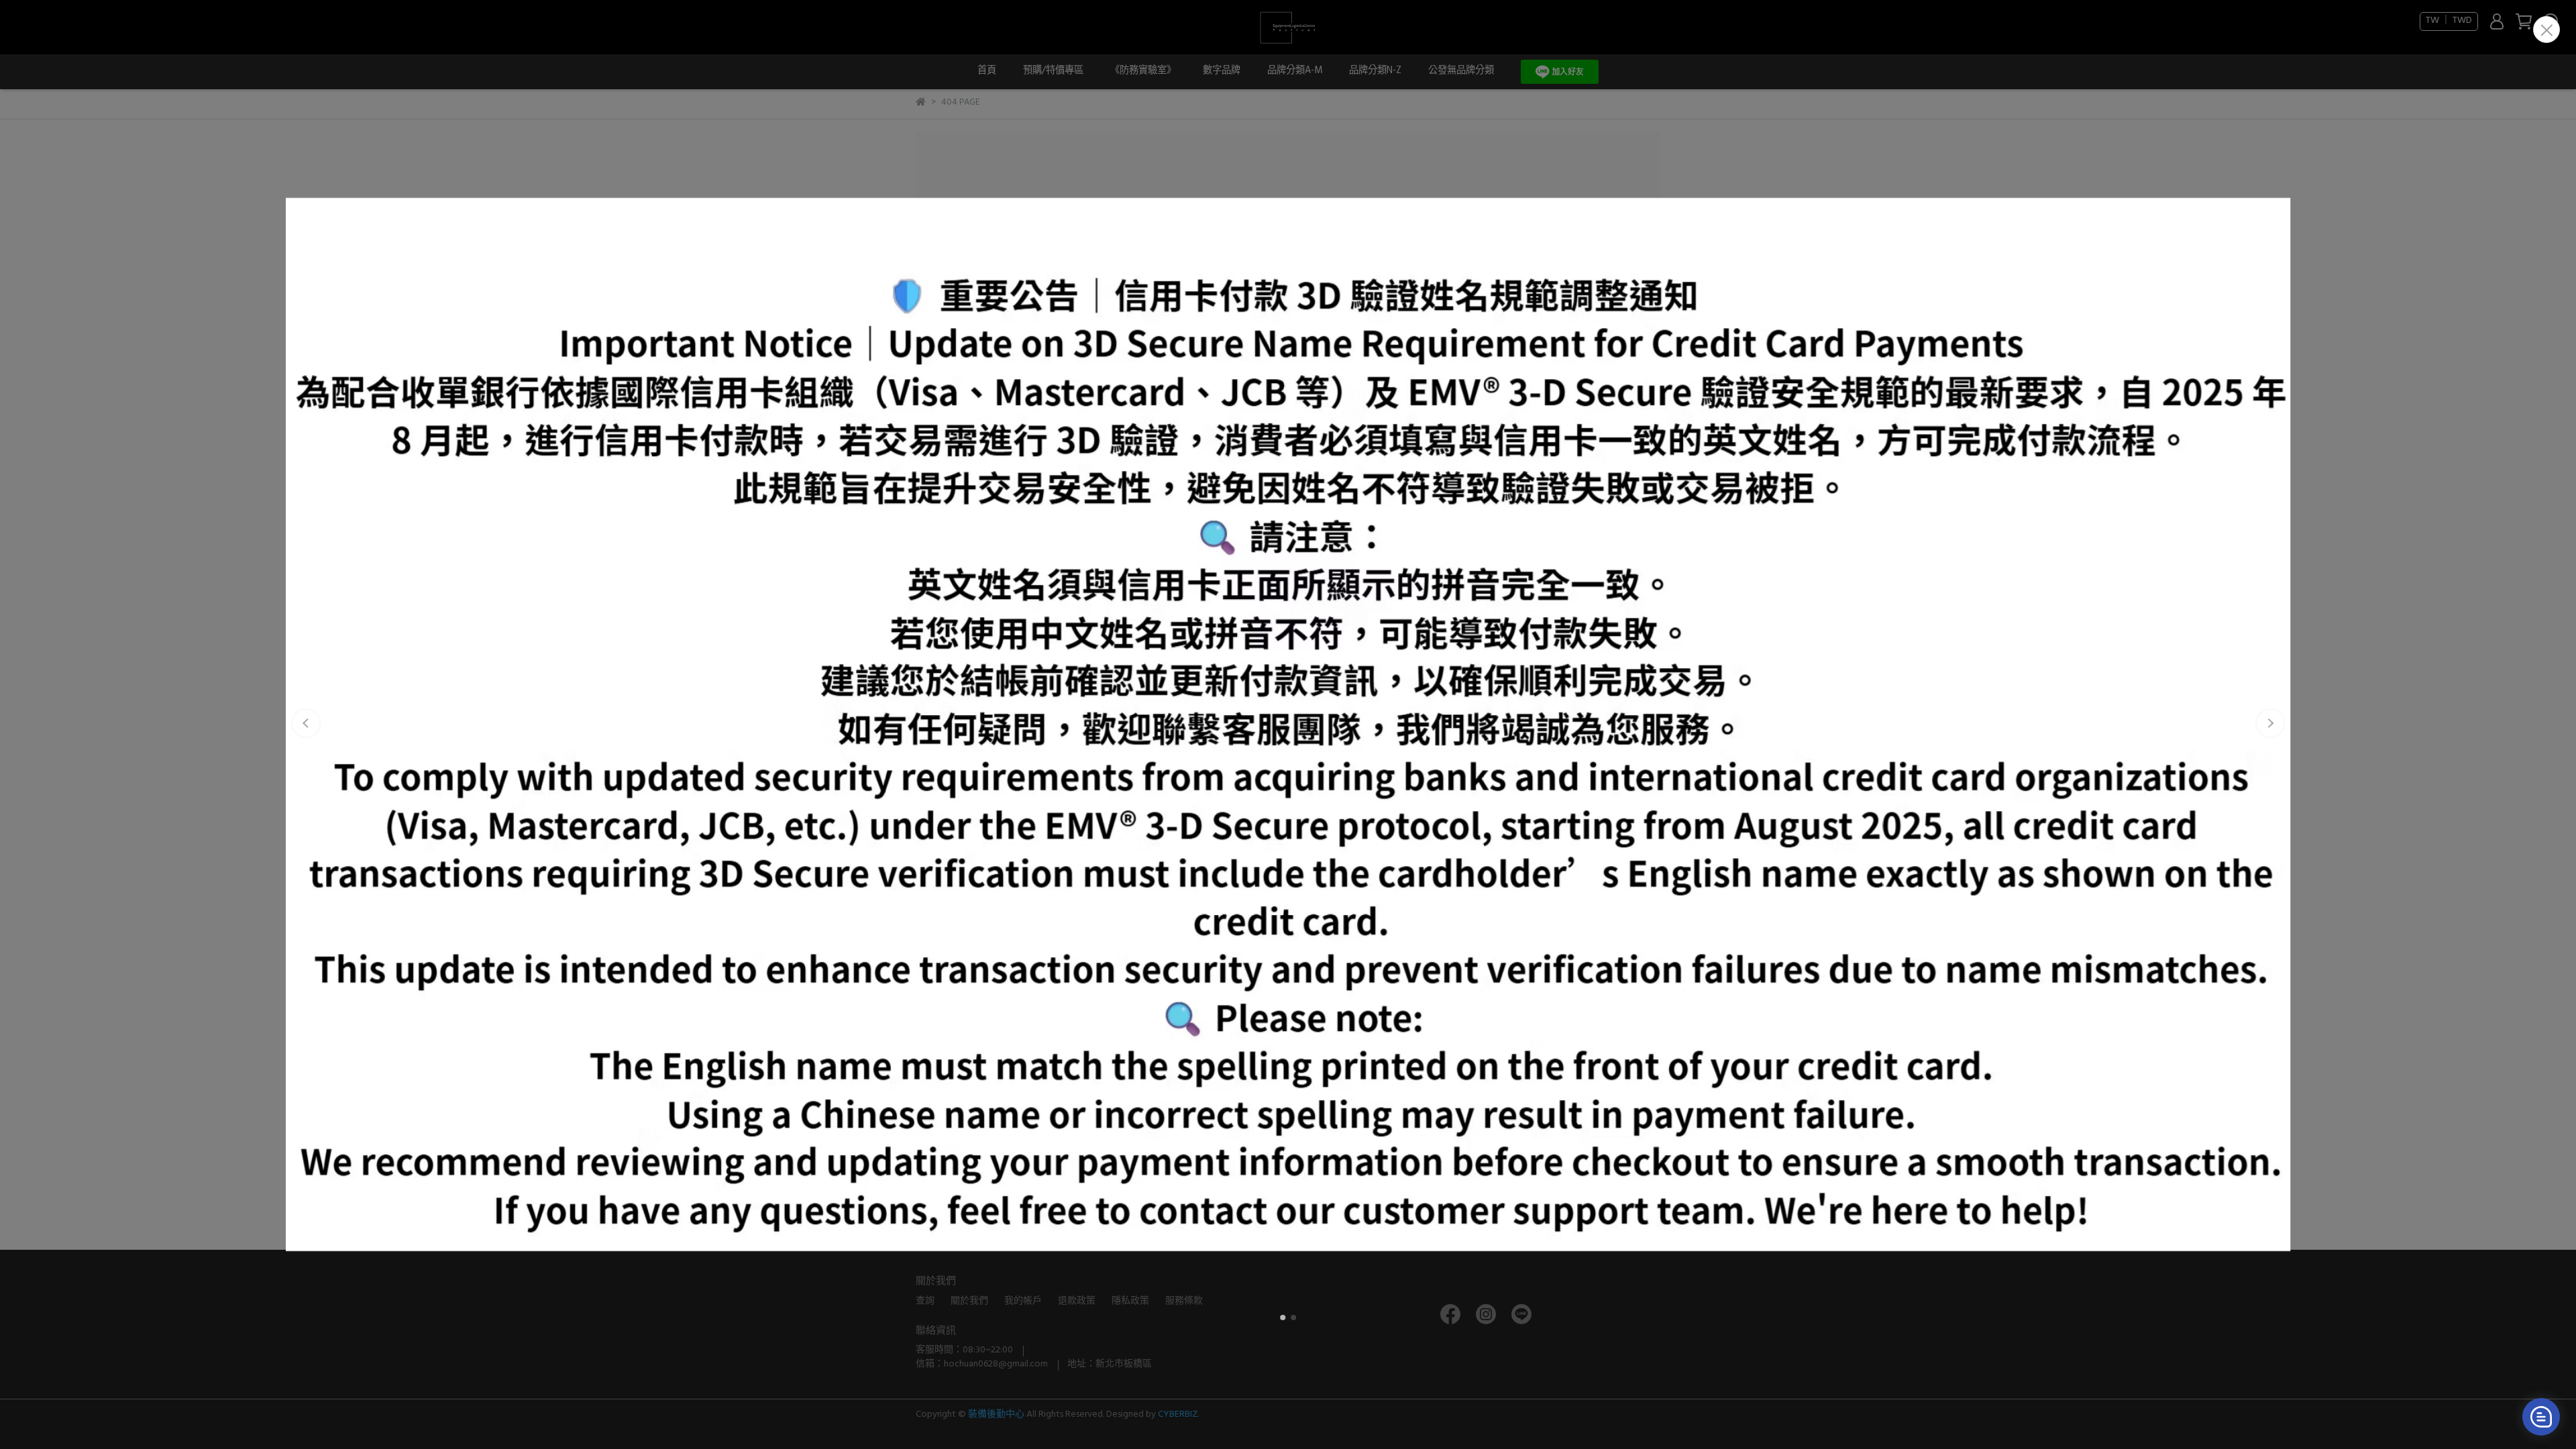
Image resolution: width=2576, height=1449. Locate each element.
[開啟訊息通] (2541, 1417)
